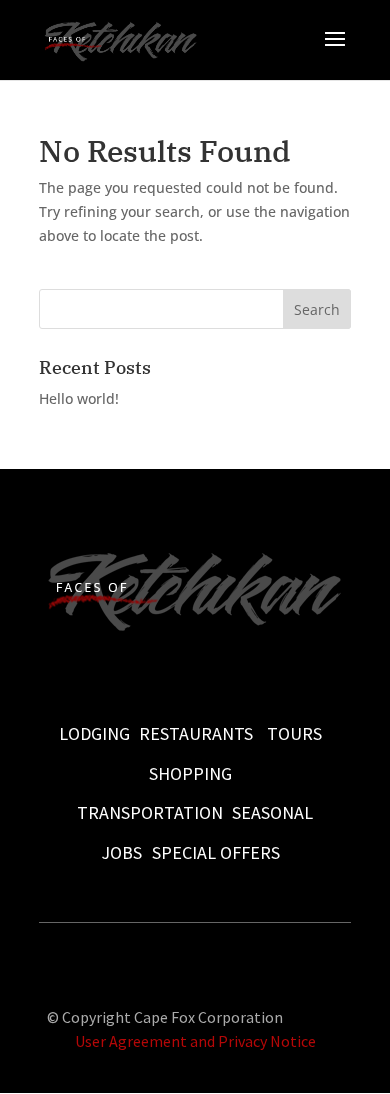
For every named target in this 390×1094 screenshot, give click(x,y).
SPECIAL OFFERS (216, 852)
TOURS (294, 733)
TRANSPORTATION (150, 812)
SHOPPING (190, 773)
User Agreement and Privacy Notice (195, 1041)
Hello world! (79, 398)
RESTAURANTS (196, 733)
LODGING (94, 733)
